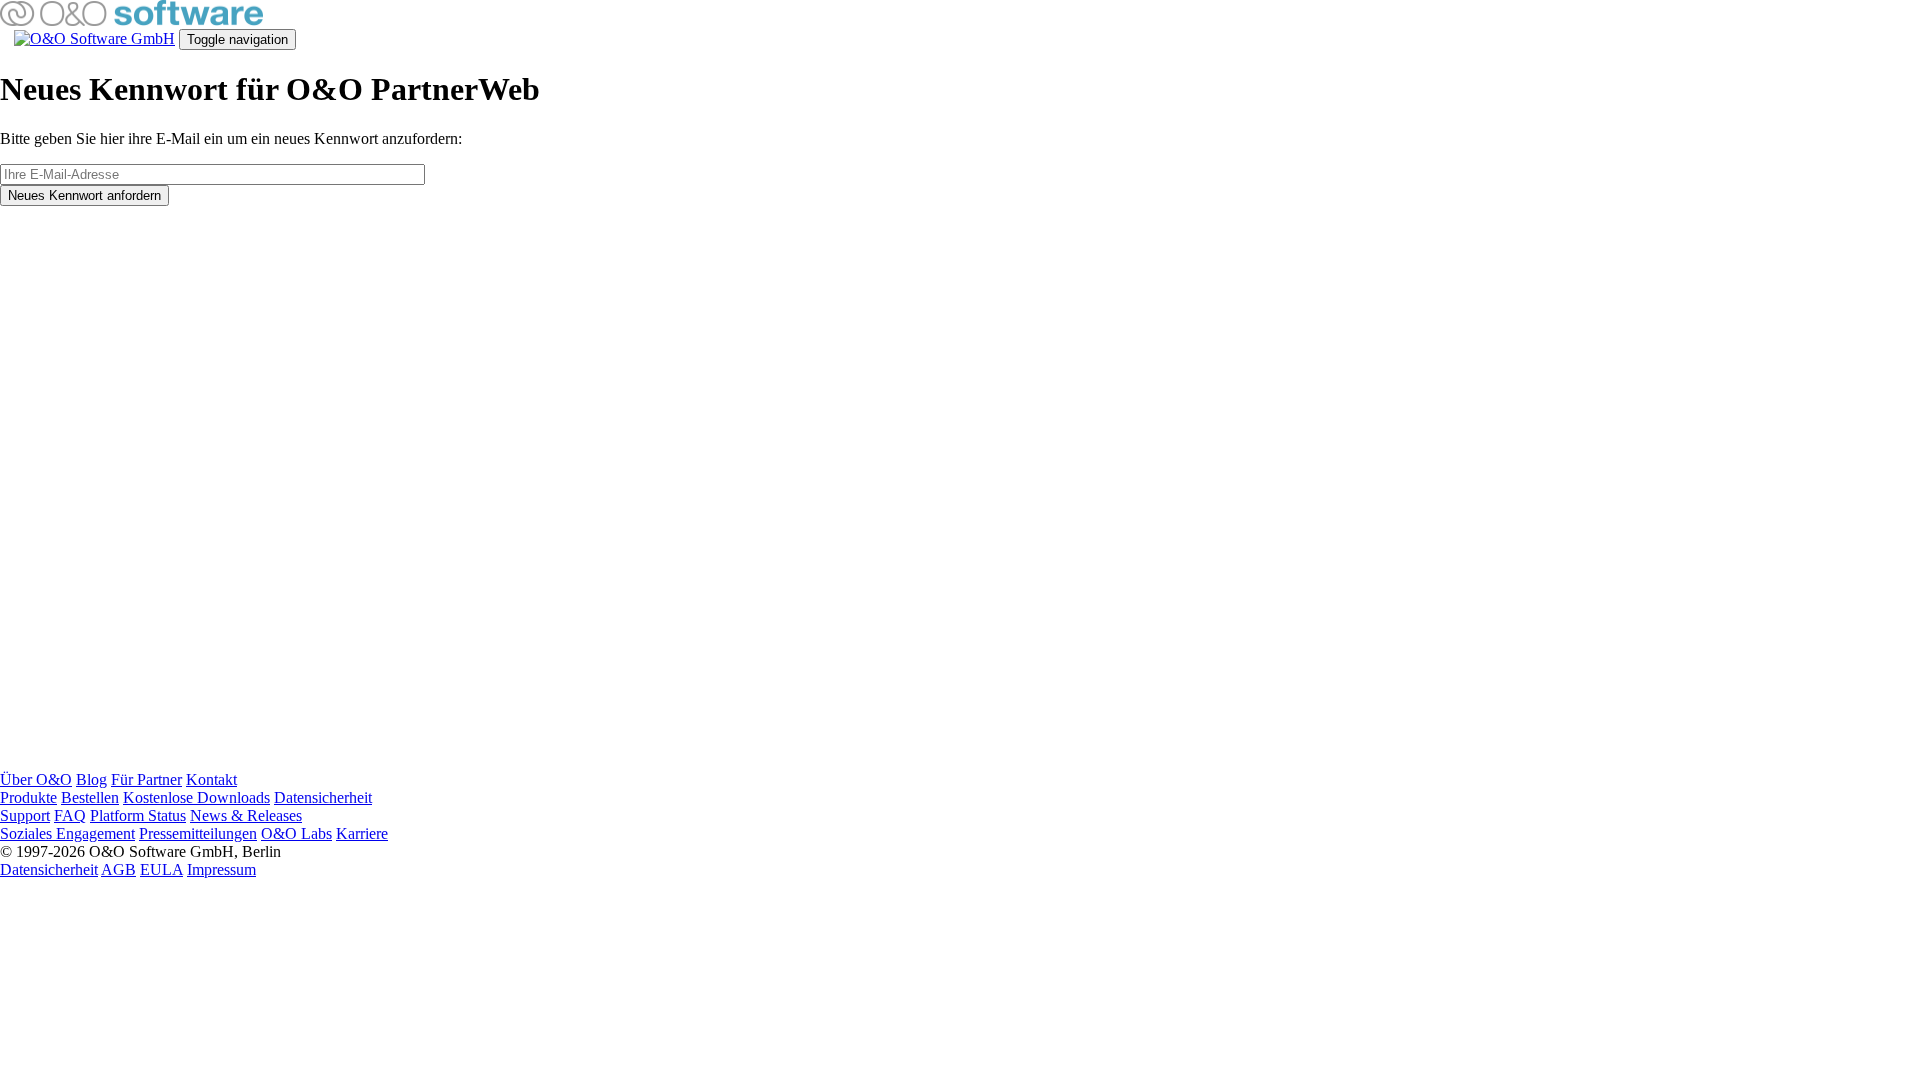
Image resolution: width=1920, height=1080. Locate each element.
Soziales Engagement (67, 833)
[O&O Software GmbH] (131, 20)
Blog (91, 779)
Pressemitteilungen (198, 833)
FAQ (70, 815)
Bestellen (90, 797)
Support (25, 815)
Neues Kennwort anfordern (84, 195)
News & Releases (246, 815)
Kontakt (211, 779)
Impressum (221, 869)
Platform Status (138, 815)
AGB (118, 869)
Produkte (28, 797)
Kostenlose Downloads (196, 797)
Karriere (362, 833)
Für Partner (146, 779)
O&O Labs (296, 833)
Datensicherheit (323, 797)
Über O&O (36, 779)
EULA (161, 869)
